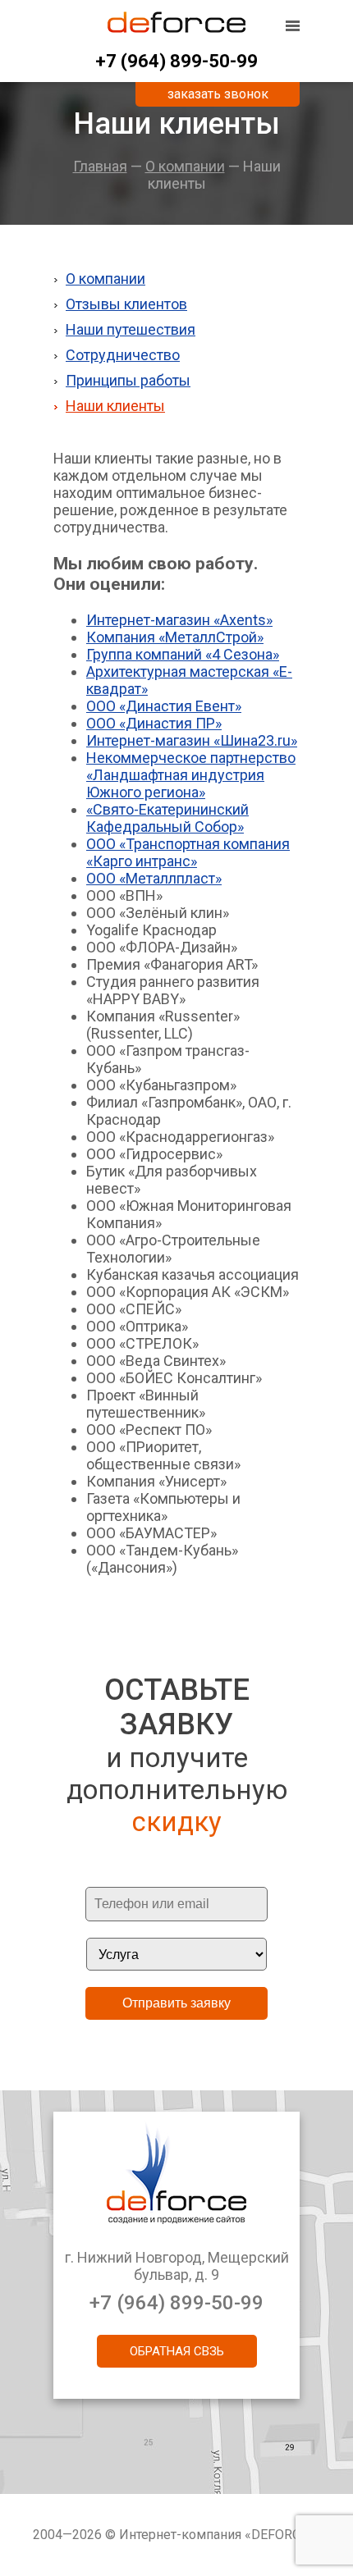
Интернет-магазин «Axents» (179, 620)
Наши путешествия (131, 329)
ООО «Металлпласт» (154, 878)
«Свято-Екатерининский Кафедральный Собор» (167, 818)
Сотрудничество (123, 355)
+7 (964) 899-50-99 (176, 61)
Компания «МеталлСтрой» (175, 637)
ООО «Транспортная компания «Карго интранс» (188, 852)
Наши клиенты (115, 406)
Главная (100, 166)
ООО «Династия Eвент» (164, 706)
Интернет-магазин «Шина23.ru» (192, 740)
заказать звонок (218, 94)
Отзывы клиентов (126, 304)
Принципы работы (128, 380)
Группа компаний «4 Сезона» (183, 654)
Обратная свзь (177, 2351)
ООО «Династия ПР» (154, 723)
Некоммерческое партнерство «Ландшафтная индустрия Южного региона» (191, 775)
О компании (185, 166)
